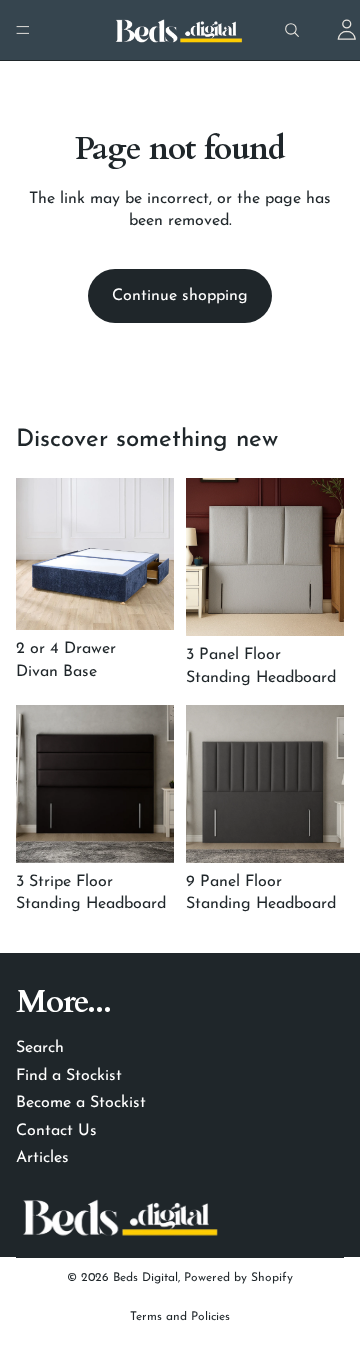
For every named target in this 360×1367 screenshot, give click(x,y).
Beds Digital (145, 1278)
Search (40, 1048)
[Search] (292, 30)
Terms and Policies (180, 1317)
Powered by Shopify (238, 1278)
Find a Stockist (69, 1076)
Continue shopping (180, 296)
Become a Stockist (81, 1103)
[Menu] (23, 30)
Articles (42, 1158)
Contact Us (56, 1131)
